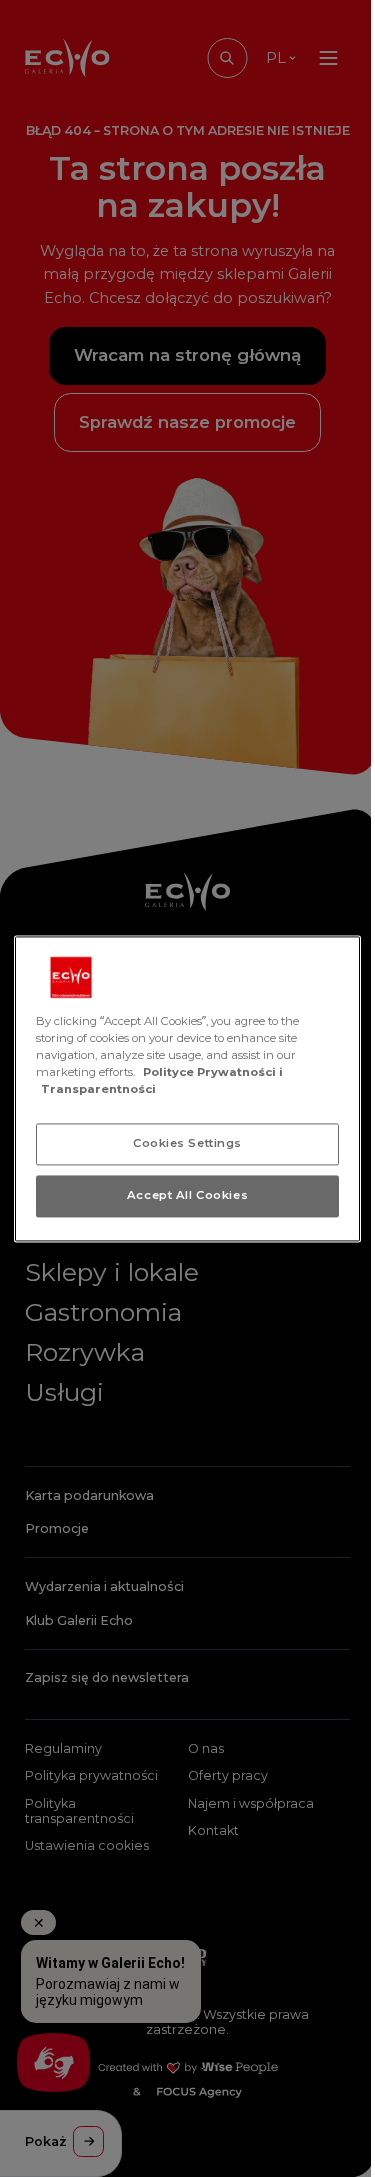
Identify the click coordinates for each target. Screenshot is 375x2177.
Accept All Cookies (187, 1195)
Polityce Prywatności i (213, 1072)
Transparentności (98, 1089)
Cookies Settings (187, 1143)
